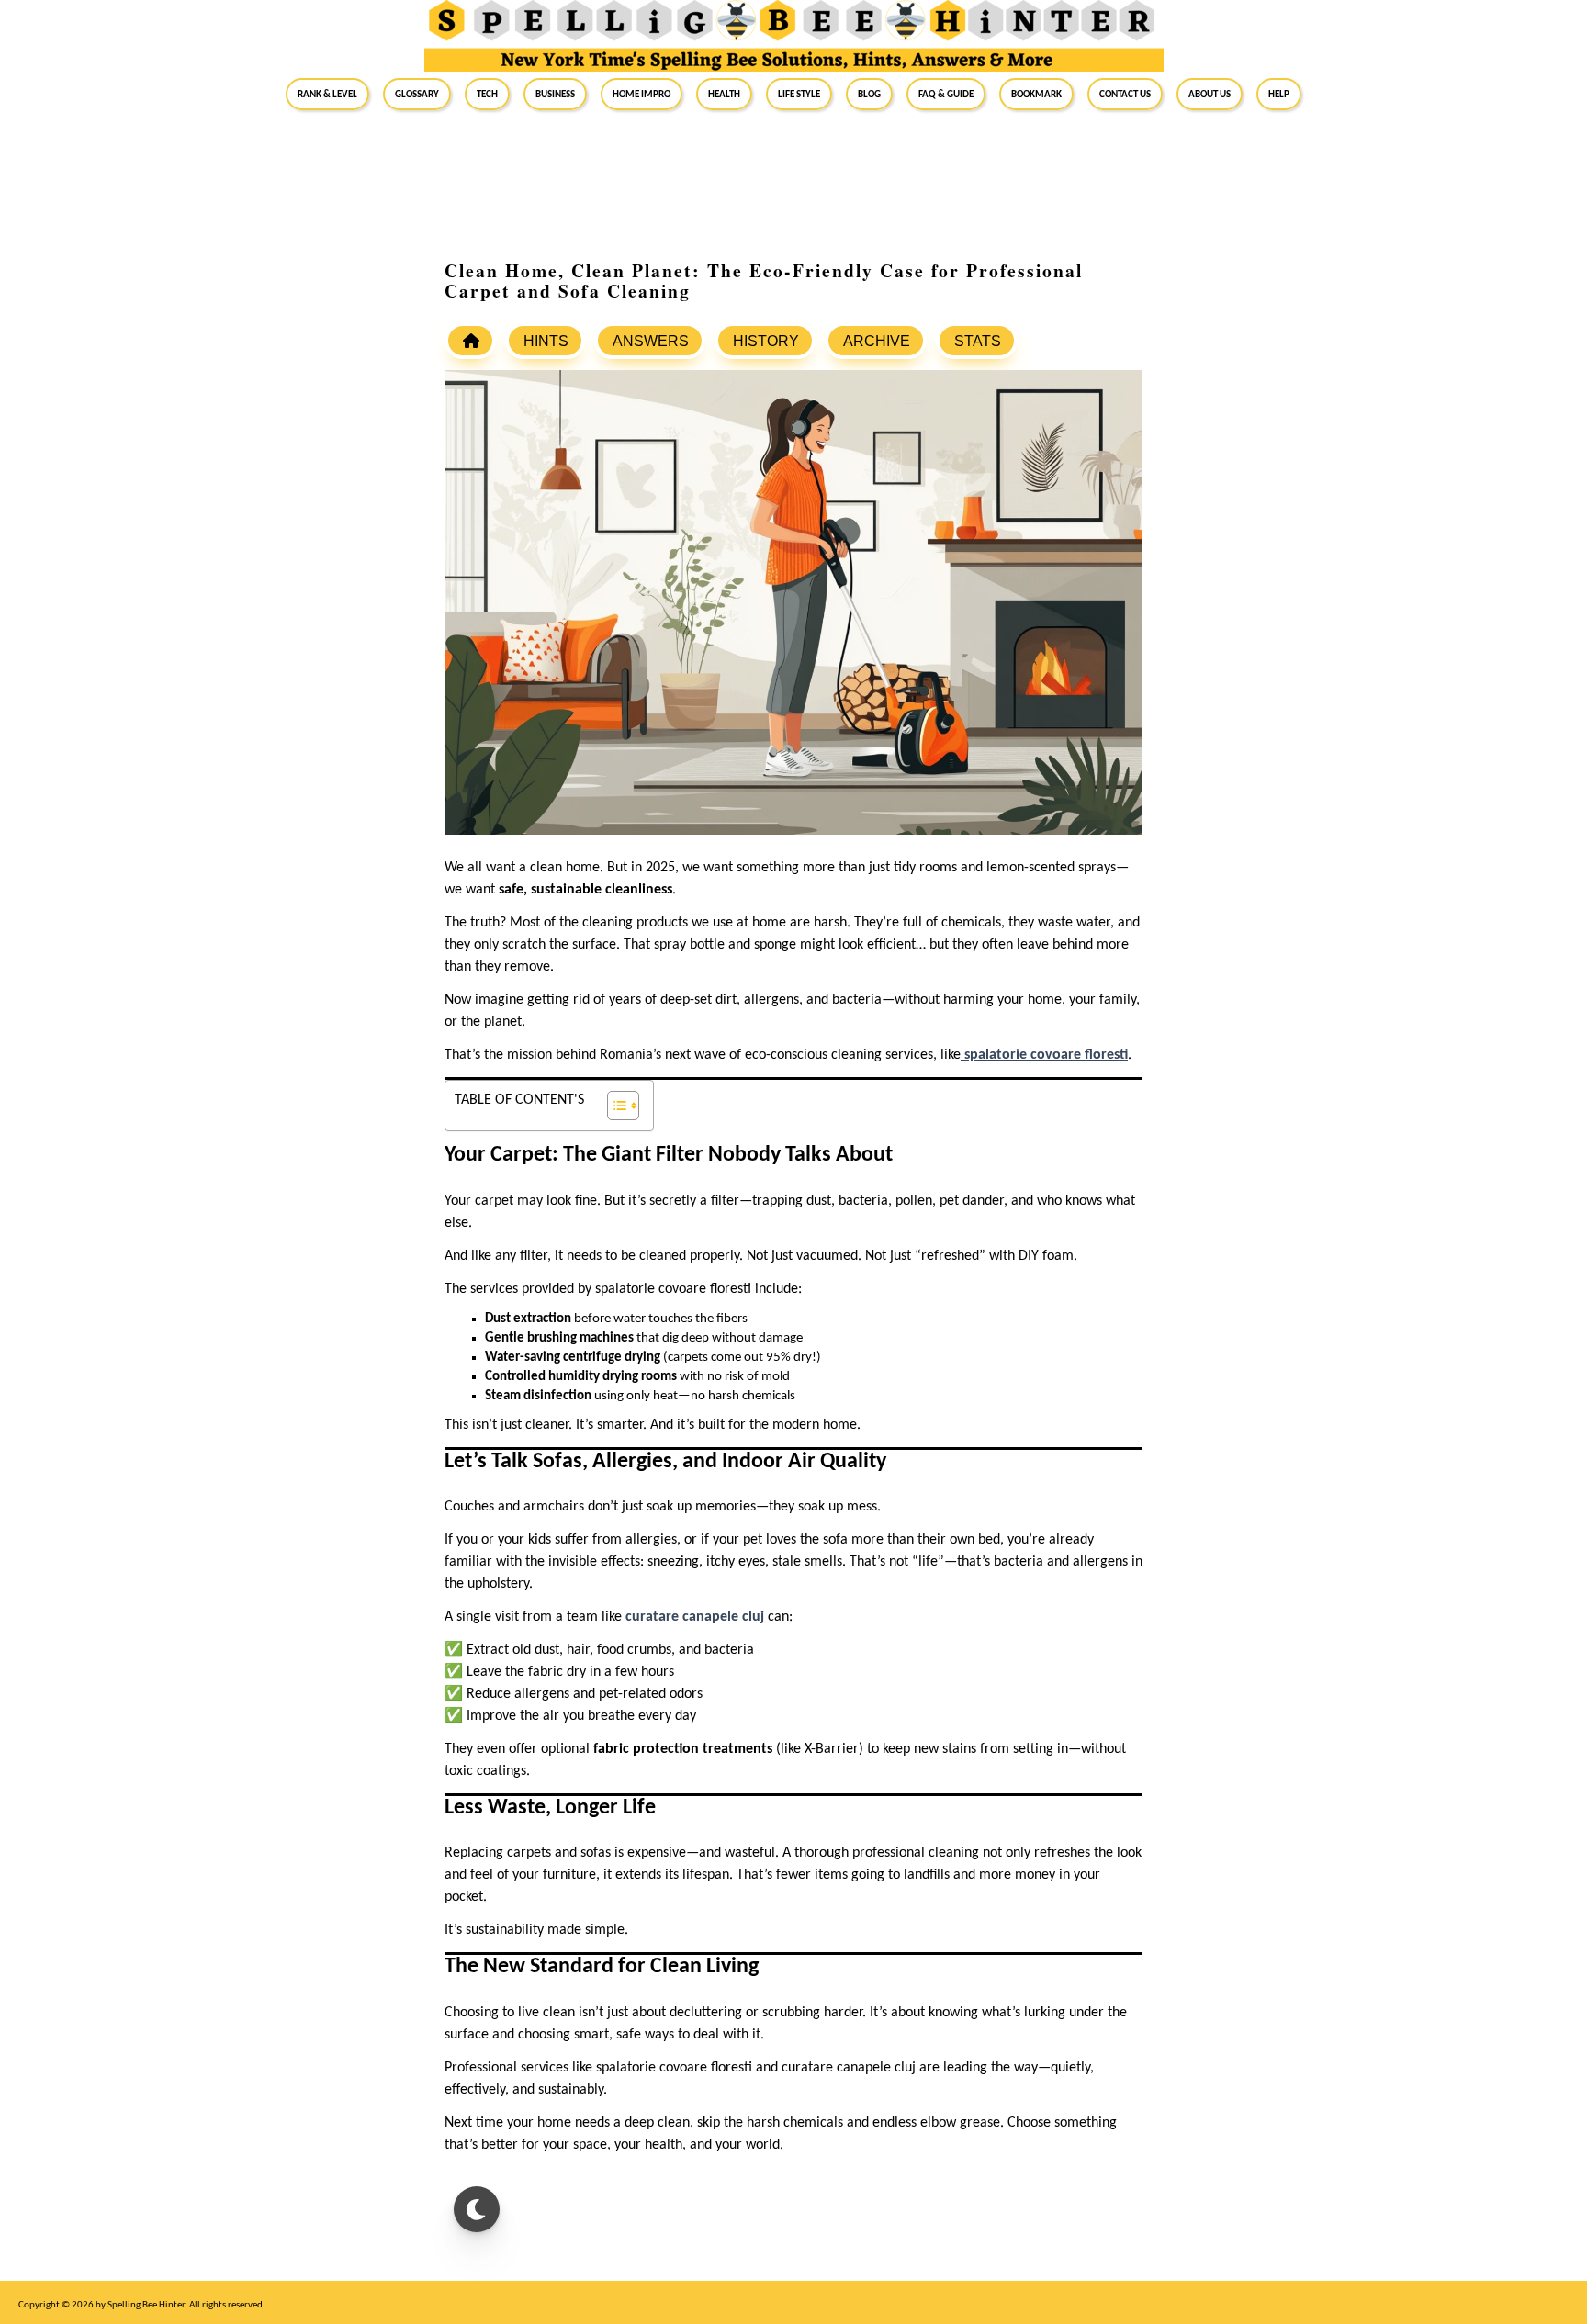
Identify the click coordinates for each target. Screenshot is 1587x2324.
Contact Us (1125, 94)
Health (724, 94)
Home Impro (642, 94)
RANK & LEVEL (327, 94)
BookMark (1036, 94)
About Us (1210, 94)
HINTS (546, 341)
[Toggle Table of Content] (614, 1106)
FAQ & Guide (946, 94)
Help (1279, 94)
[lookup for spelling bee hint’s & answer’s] (470, 341)
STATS (978, 341)
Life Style (799, 94)
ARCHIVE (877, 341)
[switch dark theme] (477, 2209)
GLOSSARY (417, 94)
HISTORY (766, 341)
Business (555, 94)
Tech (487, 94)
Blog (869, 94)
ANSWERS (651, 341)
